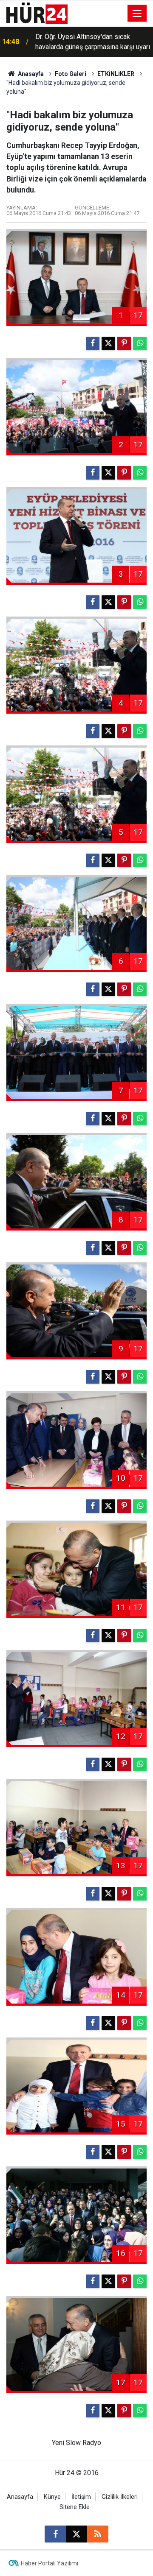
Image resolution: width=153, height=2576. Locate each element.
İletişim (81, 2497)
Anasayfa (30, 74)
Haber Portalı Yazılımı (50, 2563)
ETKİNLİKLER (116, 74)
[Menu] (137, 14)
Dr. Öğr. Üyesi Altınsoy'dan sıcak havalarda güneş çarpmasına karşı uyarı (93, 42)
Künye (52, 2497)
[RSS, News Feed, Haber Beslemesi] (98, 2534)
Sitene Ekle (75, 2507)
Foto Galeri (71, 74)
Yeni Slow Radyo (76, 2443)
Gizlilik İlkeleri (120, 2497)
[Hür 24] (37, 13)
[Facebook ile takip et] (55, 2534)
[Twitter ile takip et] (76, 2534)
